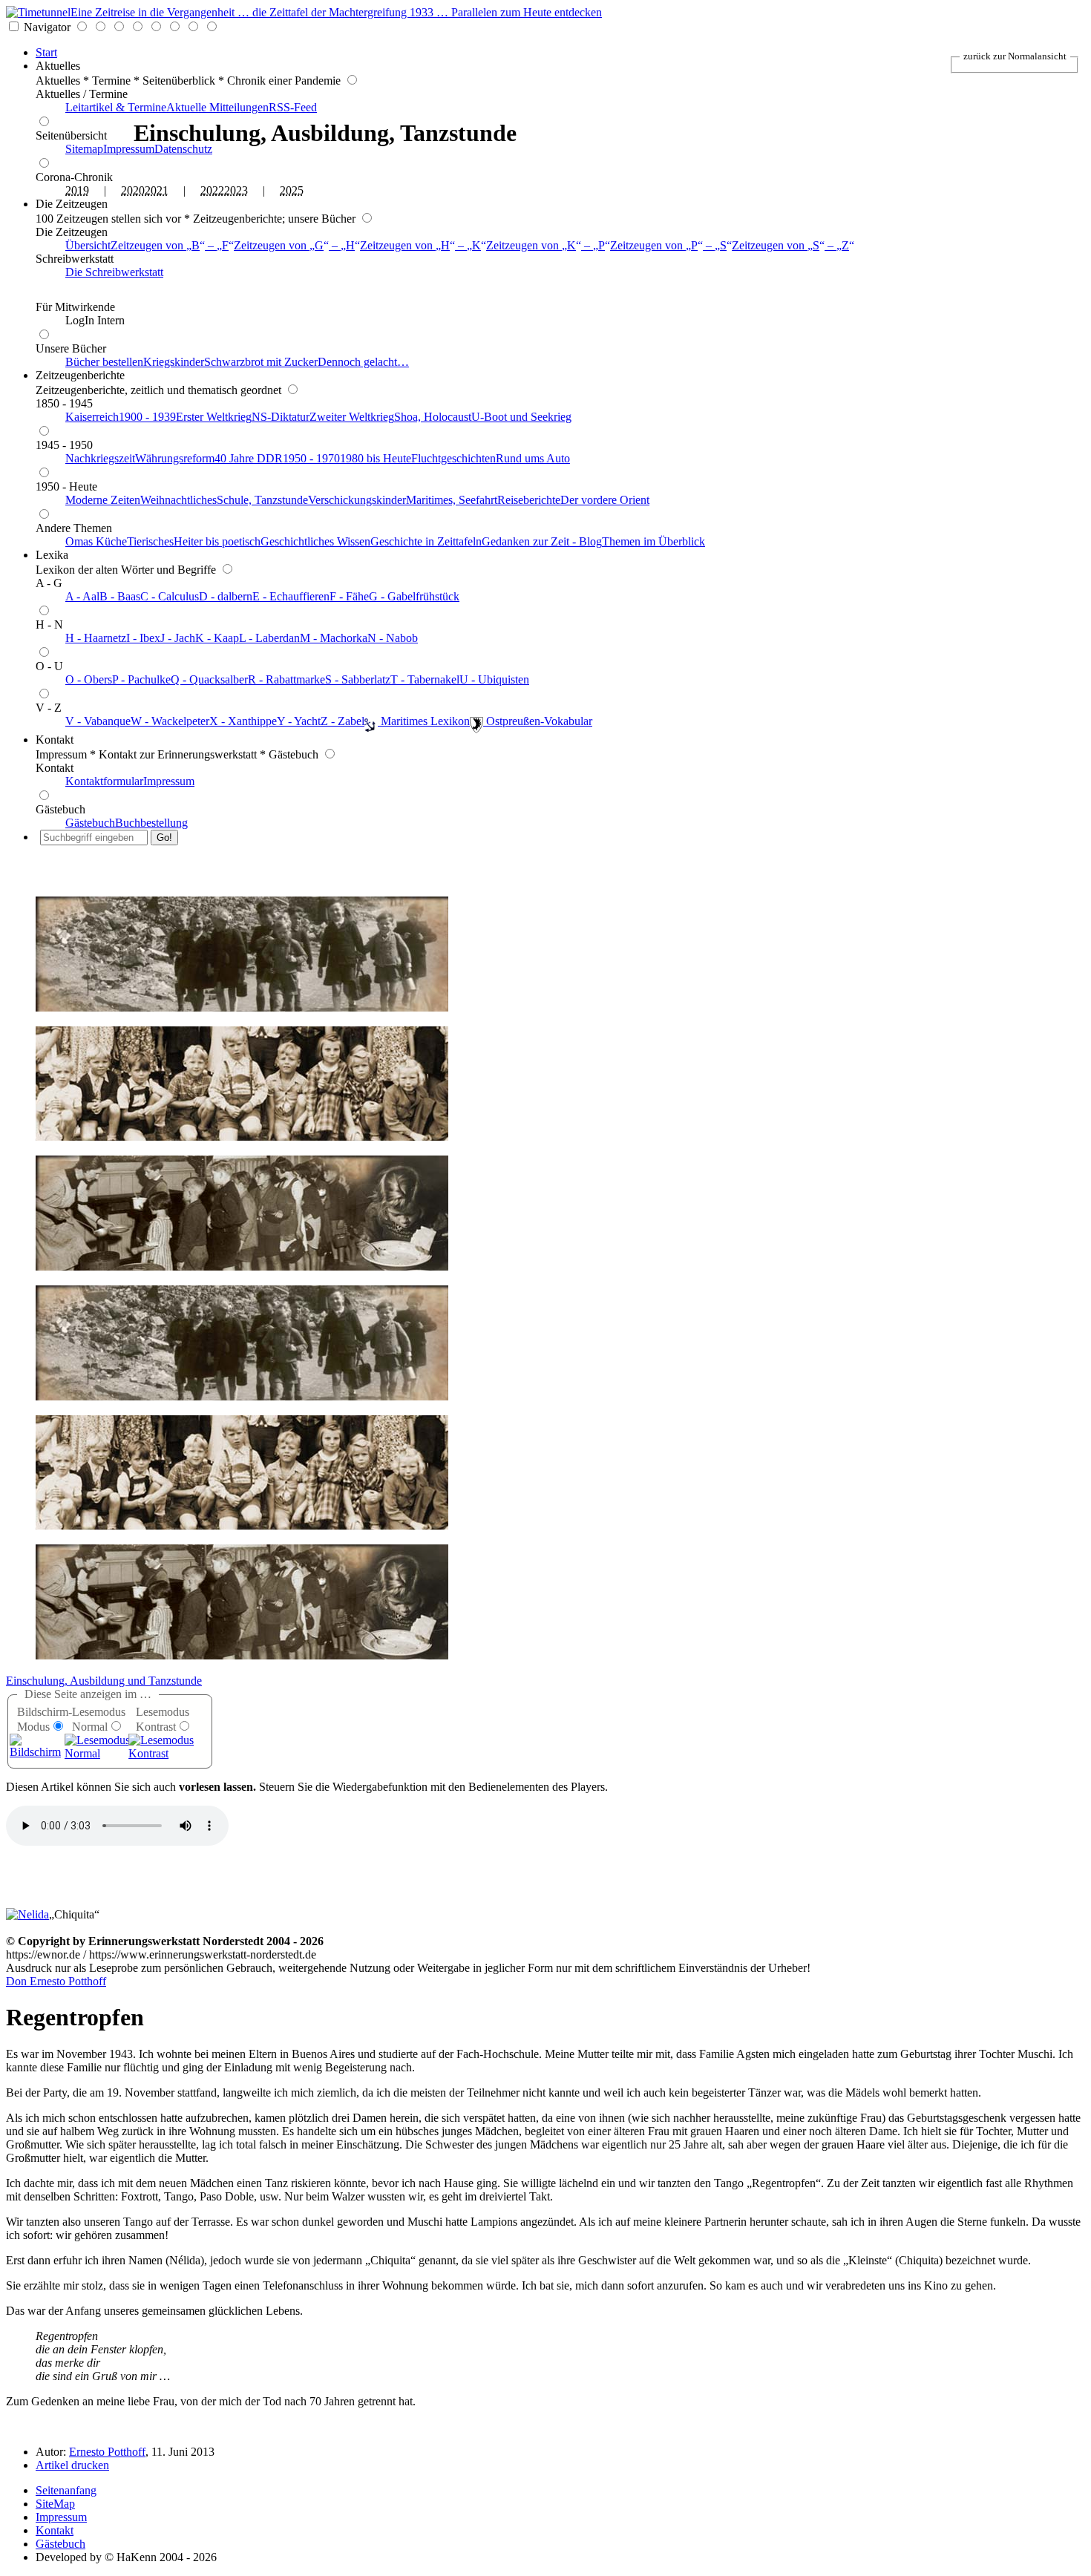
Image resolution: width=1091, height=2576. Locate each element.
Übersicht (88, 245)
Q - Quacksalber (209, 679)
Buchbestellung (151, 823)
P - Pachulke (141, 679)
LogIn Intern (95, 320)
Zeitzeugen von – (170, 245)
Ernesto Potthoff (107, 2452)
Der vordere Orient (605, 500)
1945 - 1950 (64, 445)
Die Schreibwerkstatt (114, 272)
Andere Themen (74, 528)
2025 (292, 190)
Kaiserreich (92, 417)
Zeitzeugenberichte (80, 375)
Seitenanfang (66, 2490)
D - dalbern (226, 596)
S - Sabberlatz (358, 679)
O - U (49, 666)
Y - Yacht (299, 721)
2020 (133, 190)
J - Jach (178, 638)
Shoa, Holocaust (433, 417)
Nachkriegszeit (100, 458)
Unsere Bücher (71, 348)
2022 (212, 190)
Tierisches (150, 541)
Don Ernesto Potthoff (56, 1981)
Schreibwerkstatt (75, 259)
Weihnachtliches (178, 500)
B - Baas (120, 596)
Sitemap (84, 149)
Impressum (129, 149)
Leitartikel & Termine (116, 107)
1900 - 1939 (147, 417)
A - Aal (82, 596)
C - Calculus (170, 596)
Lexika (52, 555)
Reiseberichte (529, 500)
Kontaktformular (104, 781)
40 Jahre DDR (249, 458)
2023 (236, 190)
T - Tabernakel (425, 679)
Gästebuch (60, 809)
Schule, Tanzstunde (262, 500)
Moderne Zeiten (103, 500)
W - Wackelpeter (170, 721)
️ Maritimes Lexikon (424, 721)
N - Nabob (393, 638)
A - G (49, 583)
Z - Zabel (343, 721)
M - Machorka (334, 638)
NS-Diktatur (281, 417)
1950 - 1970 (311, 458)
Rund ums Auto (533, 458)
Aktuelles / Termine (82, 94)
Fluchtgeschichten (453, 458)
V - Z (49, 708)
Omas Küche (96, 541)
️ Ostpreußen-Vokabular (538, 721)
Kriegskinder (174, 362)
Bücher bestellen (104, 362)
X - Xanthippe (243, 721)
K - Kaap (217, 638)
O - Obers (89, 679)
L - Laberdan (269, 638)
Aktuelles (58, 66)
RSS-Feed (293, 107)
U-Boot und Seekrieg (521, 417)
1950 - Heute (66, 486)
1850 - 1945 (64, 403)
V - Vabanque (98, 721)
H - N (49, 625)
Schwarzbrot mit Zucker (261, 362)
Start (46, 52)
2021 (157, 190)
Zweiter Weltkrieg (352, 417)
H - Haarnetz (96, 638)
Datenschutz (183, 149)
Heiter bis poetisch (217, 541)
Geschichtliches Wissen (315, 541)
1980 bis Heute (376, 458)
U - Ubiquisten (494, 679)
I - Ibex (143, 638)
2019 (77, 190)
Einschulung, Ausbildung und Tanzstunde (104, 1681)
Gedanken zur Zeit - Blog (542, 541)
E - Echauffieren (291, 596)
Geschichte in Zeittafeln (426, 541)
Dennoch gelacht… (363, 362)
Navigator (47, 27)
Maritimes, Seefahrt (452, 500)
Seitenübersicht (71, 135)
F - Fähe (349, 596)
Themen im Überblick (653, 541)
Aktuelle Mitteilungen (217, 107)
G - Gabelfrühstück (414, 596)
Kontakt (55, 740)
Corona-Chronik (74, 177)
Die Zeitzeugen (72, 204)
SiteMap (55, 2504)
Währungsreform (175, 458)
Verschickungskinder (357, 500)
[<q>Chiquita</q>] (27, 1914)
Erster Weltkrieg (214, 417)
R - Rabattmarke (286, 679)
